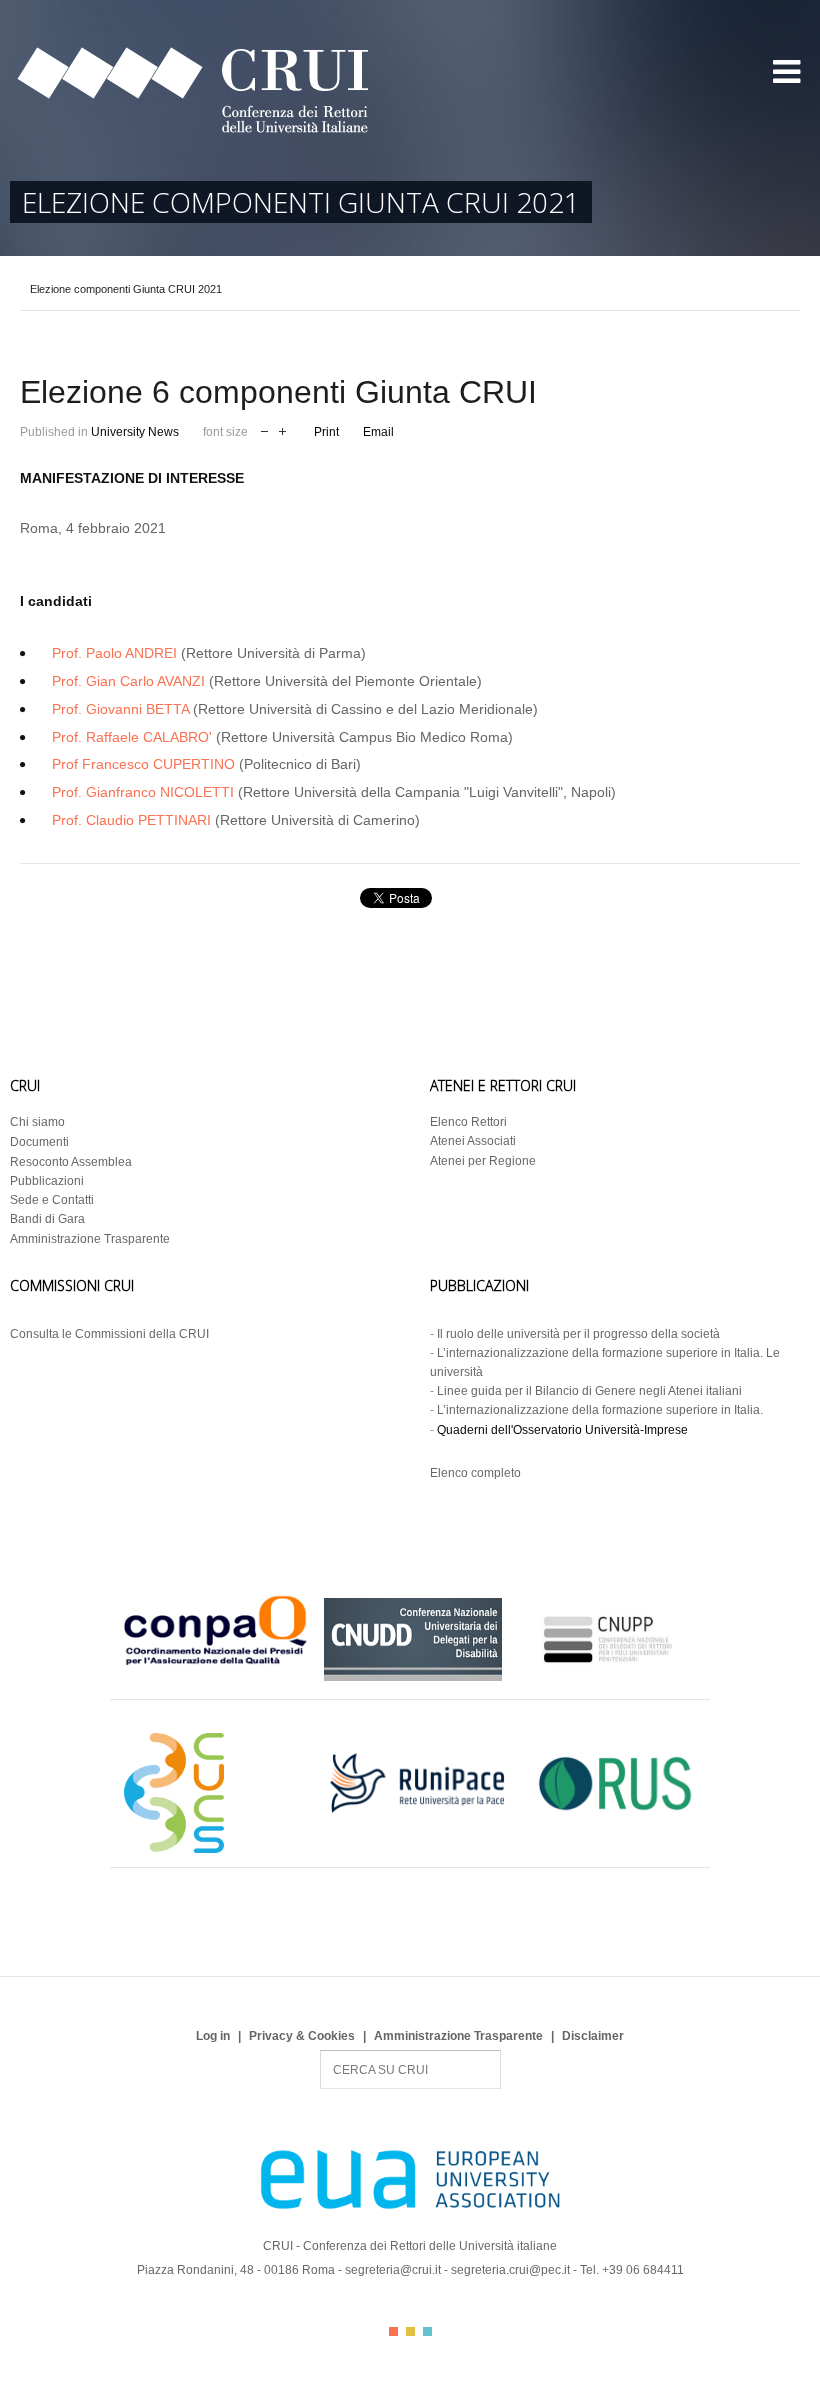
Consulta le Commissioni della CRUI (109, 1334)
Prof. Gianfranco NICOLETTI (143, 792)
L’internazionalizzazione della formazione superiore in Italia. (600, 1410)
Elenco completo (475, 1473)
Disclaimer (593, 2036)
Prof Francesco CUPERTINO (143, 764)
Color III (427, 2331)
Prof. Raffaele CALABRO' (132, 737)
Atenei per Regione (483, 1161)
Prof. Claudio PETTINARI (131, 820)
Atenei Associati (473, 1141)
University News (135, 432)
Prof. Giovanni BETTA (120, 709)
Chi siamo (37, 1122)
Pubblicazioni (47, 1181)
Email (378, 432)
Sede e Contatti (52, 1200)
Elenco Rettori (468, 1122)
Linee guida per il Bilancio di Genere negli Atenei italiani (589, 1391)
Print (326, 432)
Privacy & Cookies (302, 2036)
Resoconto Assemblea (71, 1162)
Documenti (39, 1142)
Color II (410, 2331)
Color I (393, 2331)
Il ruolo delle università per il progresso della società (578, 1334)
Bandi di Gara (47, 1219)
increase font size (282, 429)
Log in (213, 2036)
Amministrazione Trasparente (90, 1239)
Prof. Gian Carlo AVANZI (128, 681)
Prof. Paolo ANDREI (114, 653)
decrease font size (264, 429)
